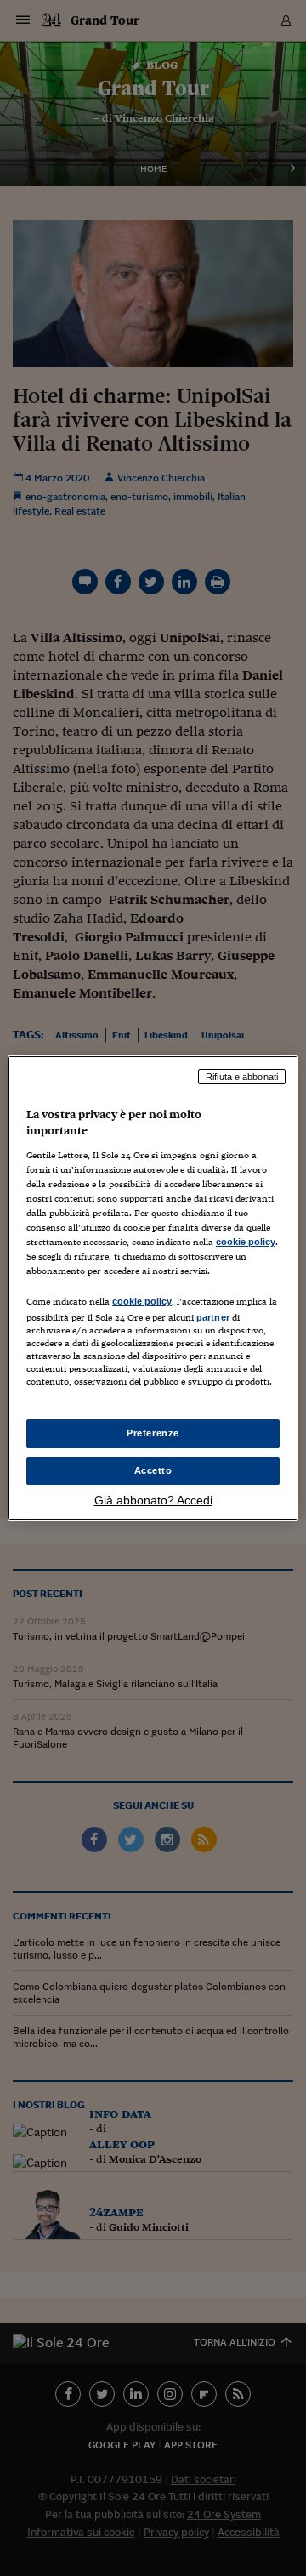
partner (213, 1317)
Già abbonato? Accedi (153, 1500)
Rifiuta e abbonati (242, 1077)
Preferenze (153, 1433)
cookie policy (246, 1242)
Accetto (153, 1470)
